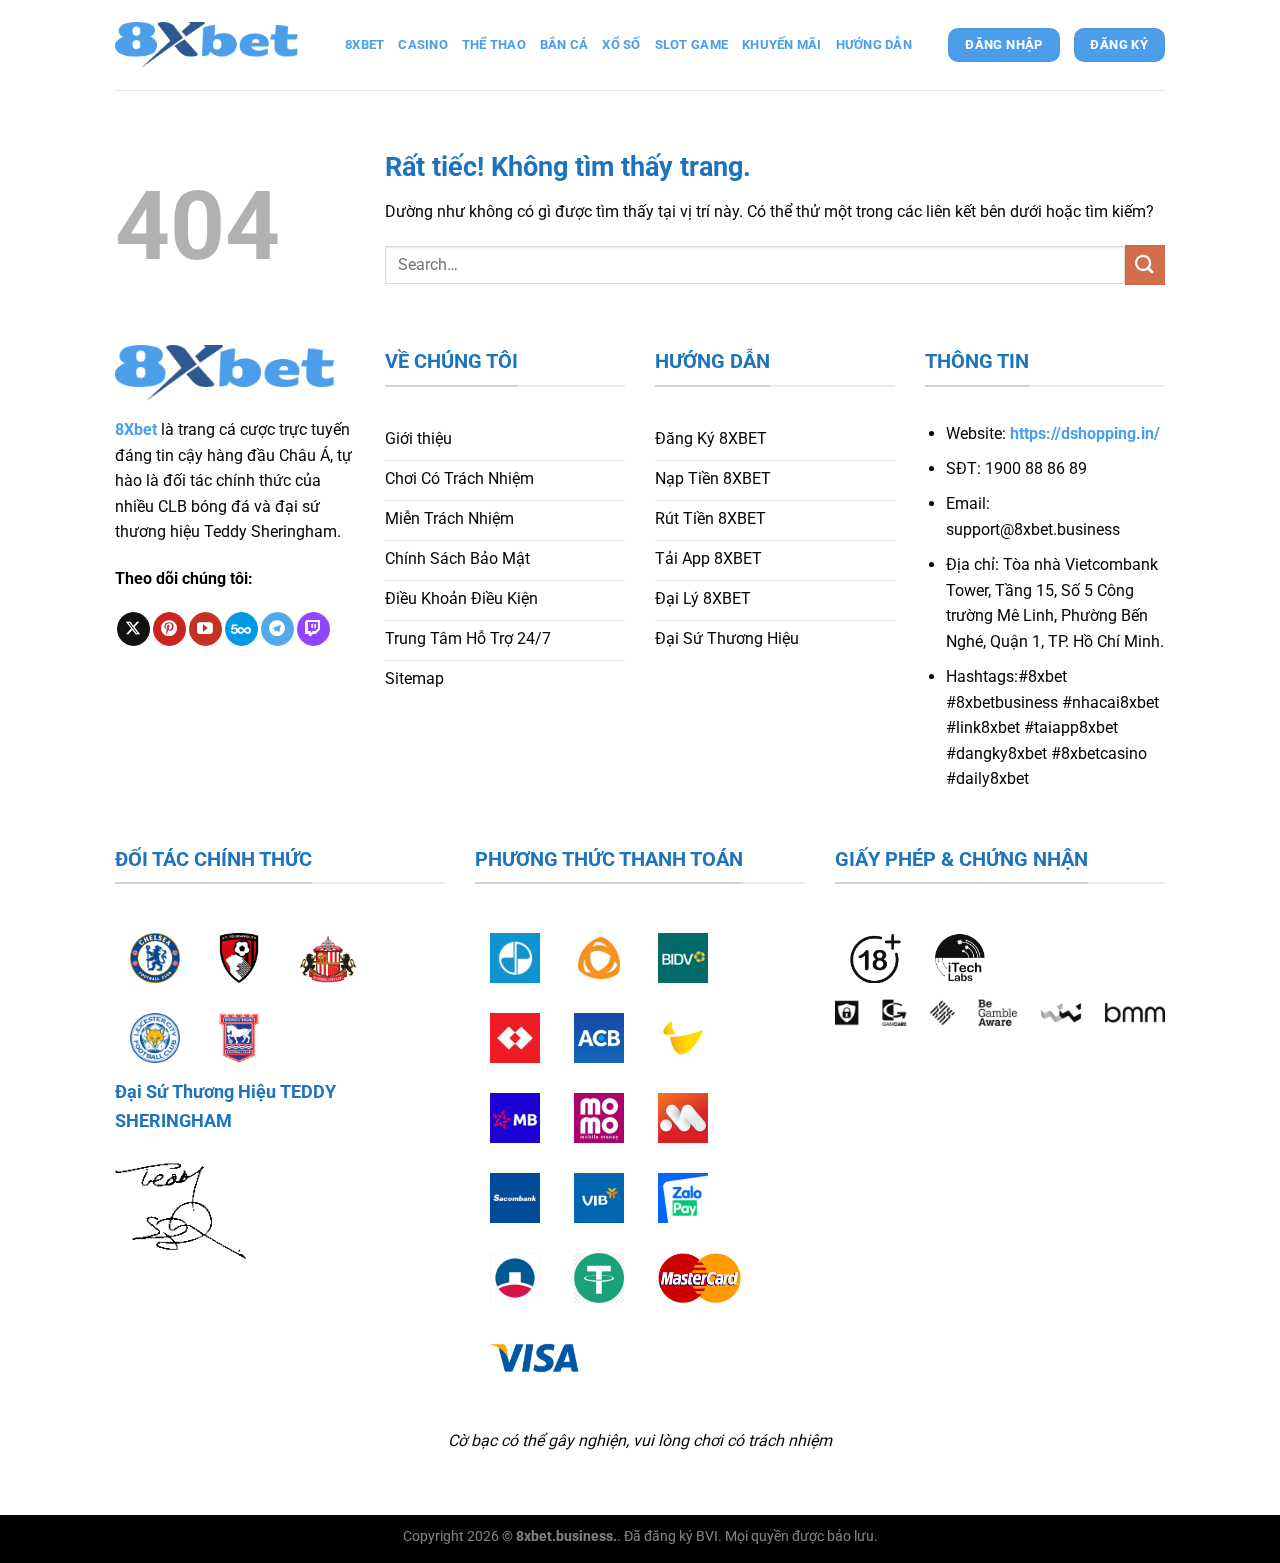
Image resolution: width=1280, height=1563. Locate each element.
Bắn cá (564, 44)
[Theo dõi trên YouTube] (205, 629)
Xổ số (621, 44)
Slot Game (691, 44)
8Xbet (136, 429)
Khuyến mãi (782, 44)
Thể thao (494, 44)
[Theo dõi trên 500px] (241, 629)
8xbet (364, 44)
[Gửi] (1145, 264)
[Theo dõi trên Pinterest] (169, 629)
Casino (423, 44)
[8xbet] (215, 45)
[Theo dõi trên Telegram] (277, 629)
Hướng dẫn (874, 44)
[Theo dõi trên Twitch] (313, 629)
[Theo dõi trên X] (133, 629)
